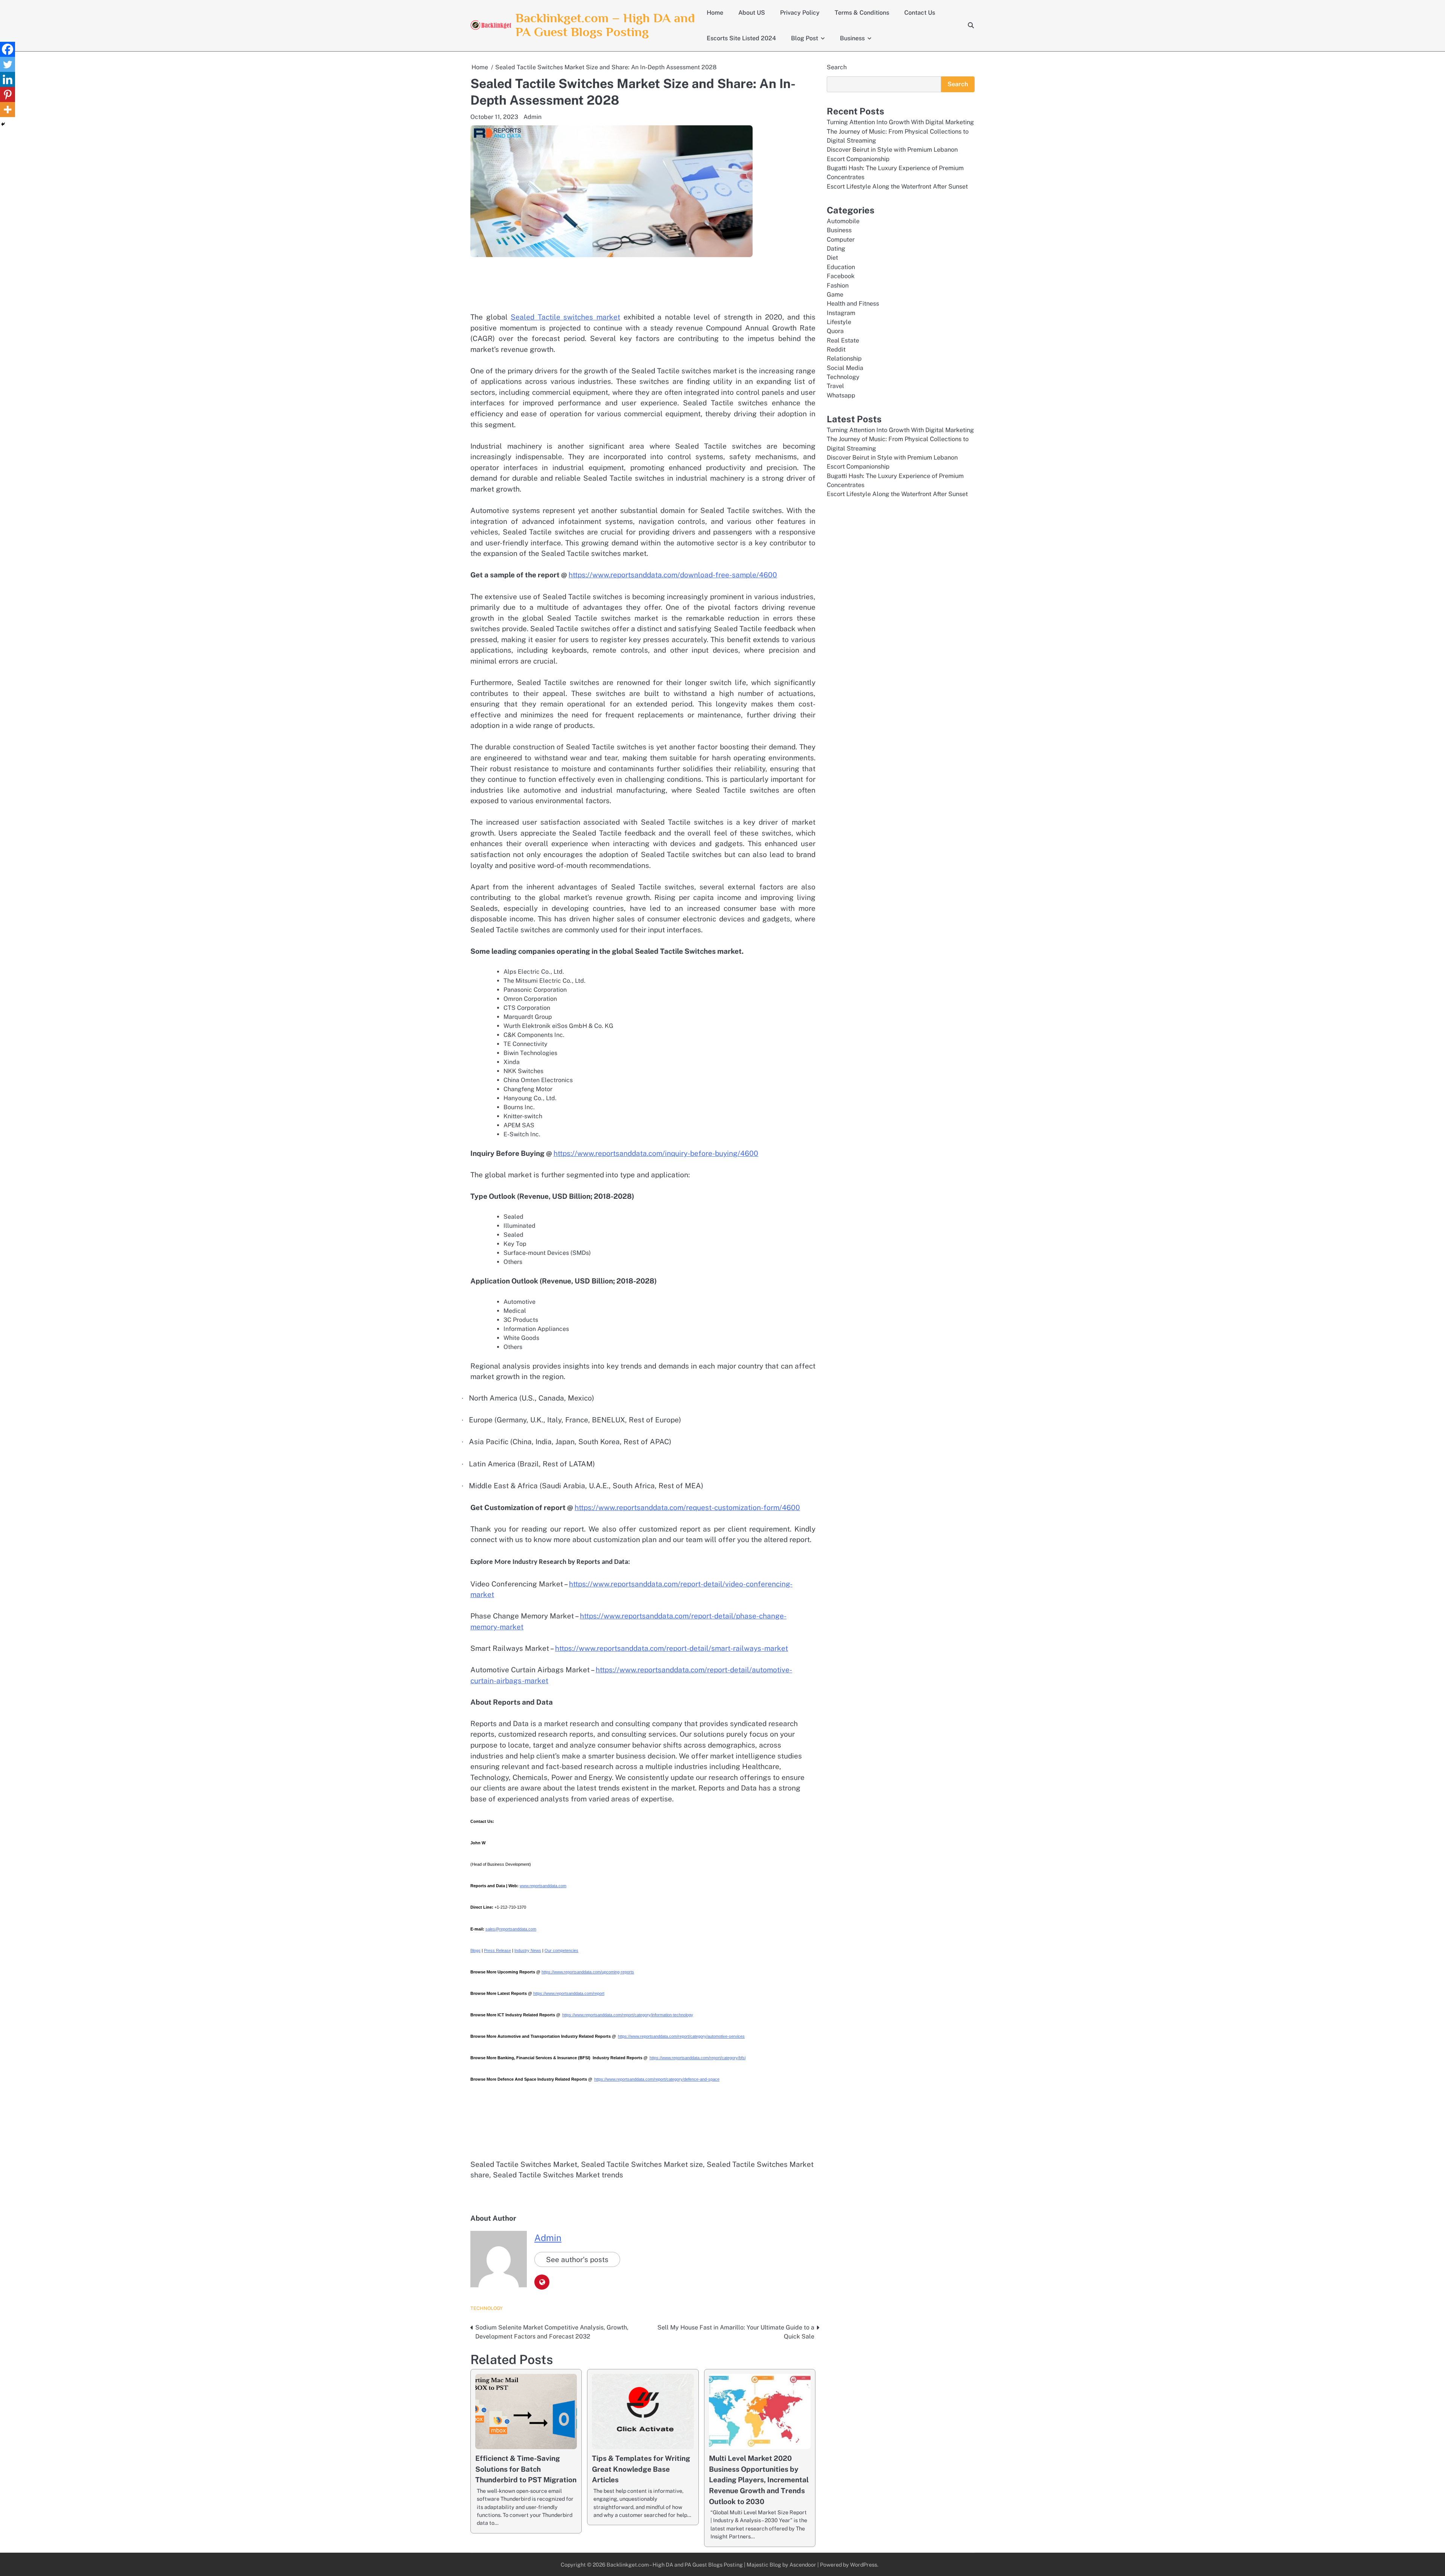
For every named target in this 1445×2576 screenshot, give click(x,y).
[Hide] (3, 124)
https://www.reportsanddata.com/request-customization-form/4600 (687, 1507)
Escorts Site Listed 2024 (741, 38)
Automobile (843, 221)
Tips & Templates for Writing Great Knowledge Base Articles (641, 2469)
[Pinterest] (8, 94)
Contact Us (920, 13)
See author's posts (577, 2259)
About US (752, 13)
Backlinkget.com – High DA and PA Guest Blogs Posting (605, 25)
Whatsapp (841, 395)
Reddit (836, 349)
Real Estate (843, 340)
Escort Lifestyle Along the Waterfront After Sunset (897, 187)
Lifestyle (839, 322)
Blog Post (805, 38)
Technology (487, 2308)
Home (715, 13)
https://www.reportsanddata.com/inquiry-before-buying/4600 (656, 1153)
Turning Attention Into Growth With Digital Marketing (900, 122)
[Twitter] (8, 64)
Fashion (838, 285)
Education (841, 267)
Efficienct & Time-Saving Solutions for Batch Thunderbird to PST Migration (526, 2469)
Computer (841, 240)
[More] (8, 110)
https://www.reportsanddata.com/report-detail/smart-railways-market (672, 1648)
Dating (836, 249)
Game (835, 295)
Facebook (841, 276)
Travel (835, 386)
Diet (832, 258)
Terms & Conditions (862, 13)
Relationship (844, 359)
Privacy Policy (800, 13)
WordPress (864, 2565)
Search (837, 67)
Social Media (845, 368)
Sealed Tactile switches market (565, 317)
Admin (532, 117)
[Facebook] (8, 49)
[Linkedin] (8, 79)
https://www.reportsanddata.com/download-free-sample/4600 (673, 575)
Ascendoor (803, 2565)
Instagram (841, 313)
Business (852, 38)
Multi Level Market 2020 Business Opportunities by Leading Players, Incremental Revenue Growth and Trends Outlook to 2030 (759, 2480)
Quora (835, 331)
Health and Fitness (853, 304)
